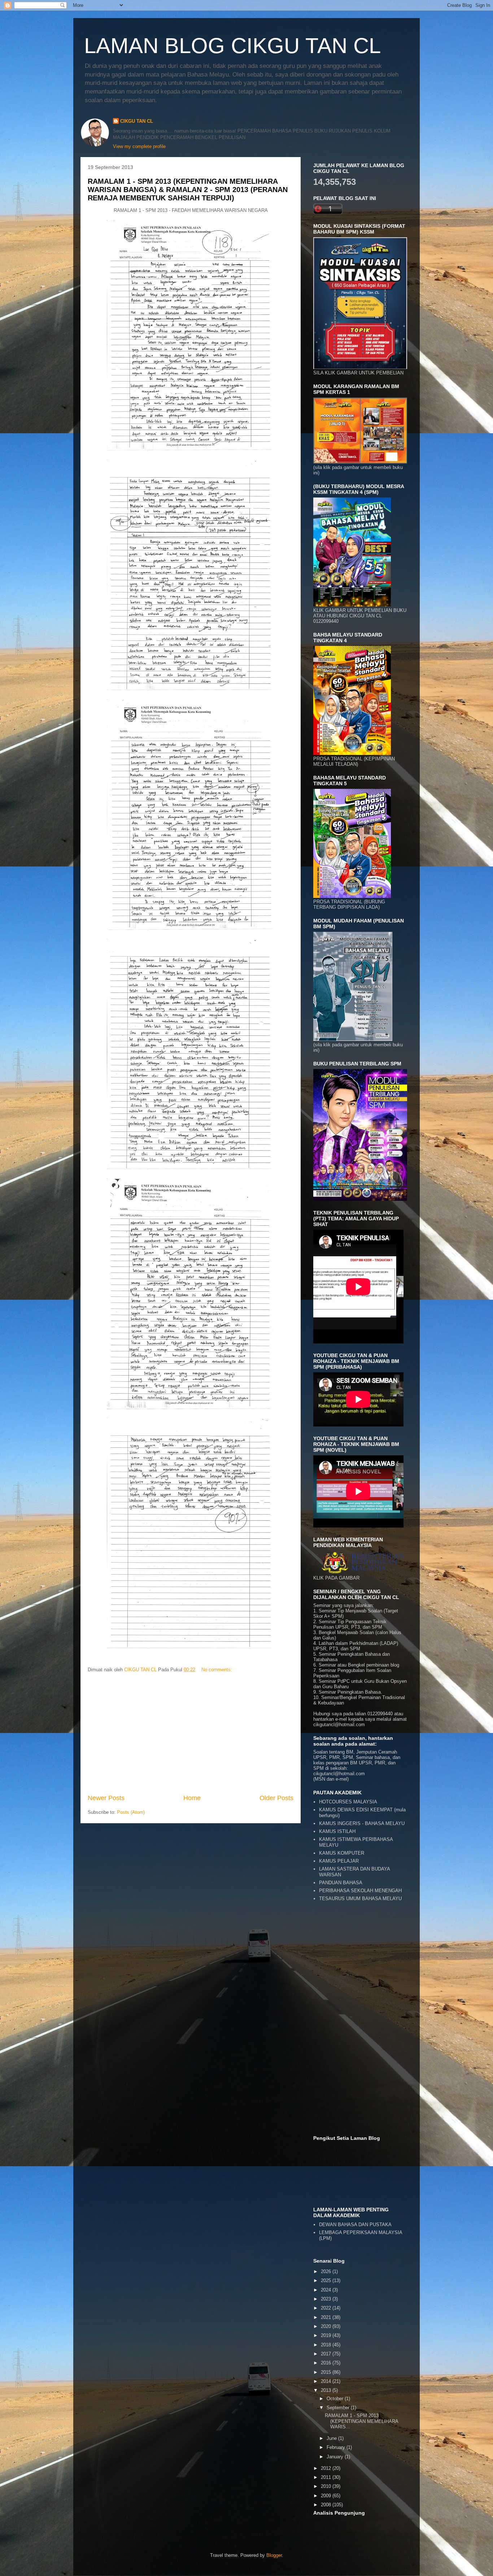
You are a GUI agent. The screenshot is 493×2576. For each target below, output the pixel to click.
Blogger (274, 2555)
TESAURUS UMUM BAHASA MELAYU (360, 1899)
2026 (327, 2271)
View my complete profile (139, 146)
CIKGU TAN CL (137, 121)
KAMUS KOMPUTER (342, 1853)
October (336, 2399)
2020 (327, 2326)
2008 (327, 2505)
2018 (327, 2345)
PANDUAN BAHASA (341, 1883)
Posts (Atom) (131, 1812)
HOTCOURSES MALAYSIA (348, 1802)
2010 (327, 2486)
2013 (327, 2390)
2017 (327, 2354)
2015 (327, 2372)
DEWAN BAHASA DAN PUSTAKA (355, 2225)
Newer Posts (106, 1798)
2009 (327, 2496)
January (336, 2457)
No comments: (217, 1670)
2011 (327, 2477)
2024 (327, 2290)
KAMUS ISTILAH (337, 1831)
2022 (327, 2308)
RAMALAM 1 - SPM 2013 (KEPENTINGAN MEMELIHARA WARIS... (361, 2421)
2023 (327, 2299)
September (339, 2408)
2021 (327, 2317)
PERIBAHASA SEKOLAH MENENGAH (360, 1891)
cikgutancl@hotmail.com (339, 1774)
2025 (327, 2280)
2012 (327, 2468)
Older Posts (276, 1798)
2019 (327, 2335)
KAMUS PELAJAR (339, 1861)
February (337, 2447)
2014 (327, 2381)
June (332, 2438)
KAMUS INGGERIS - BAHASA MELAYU (362, 1823)
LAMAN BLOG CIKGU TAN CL (232, 46)
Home (192, 1798)
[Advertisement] (191, 1734)
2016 (327, 2363)
